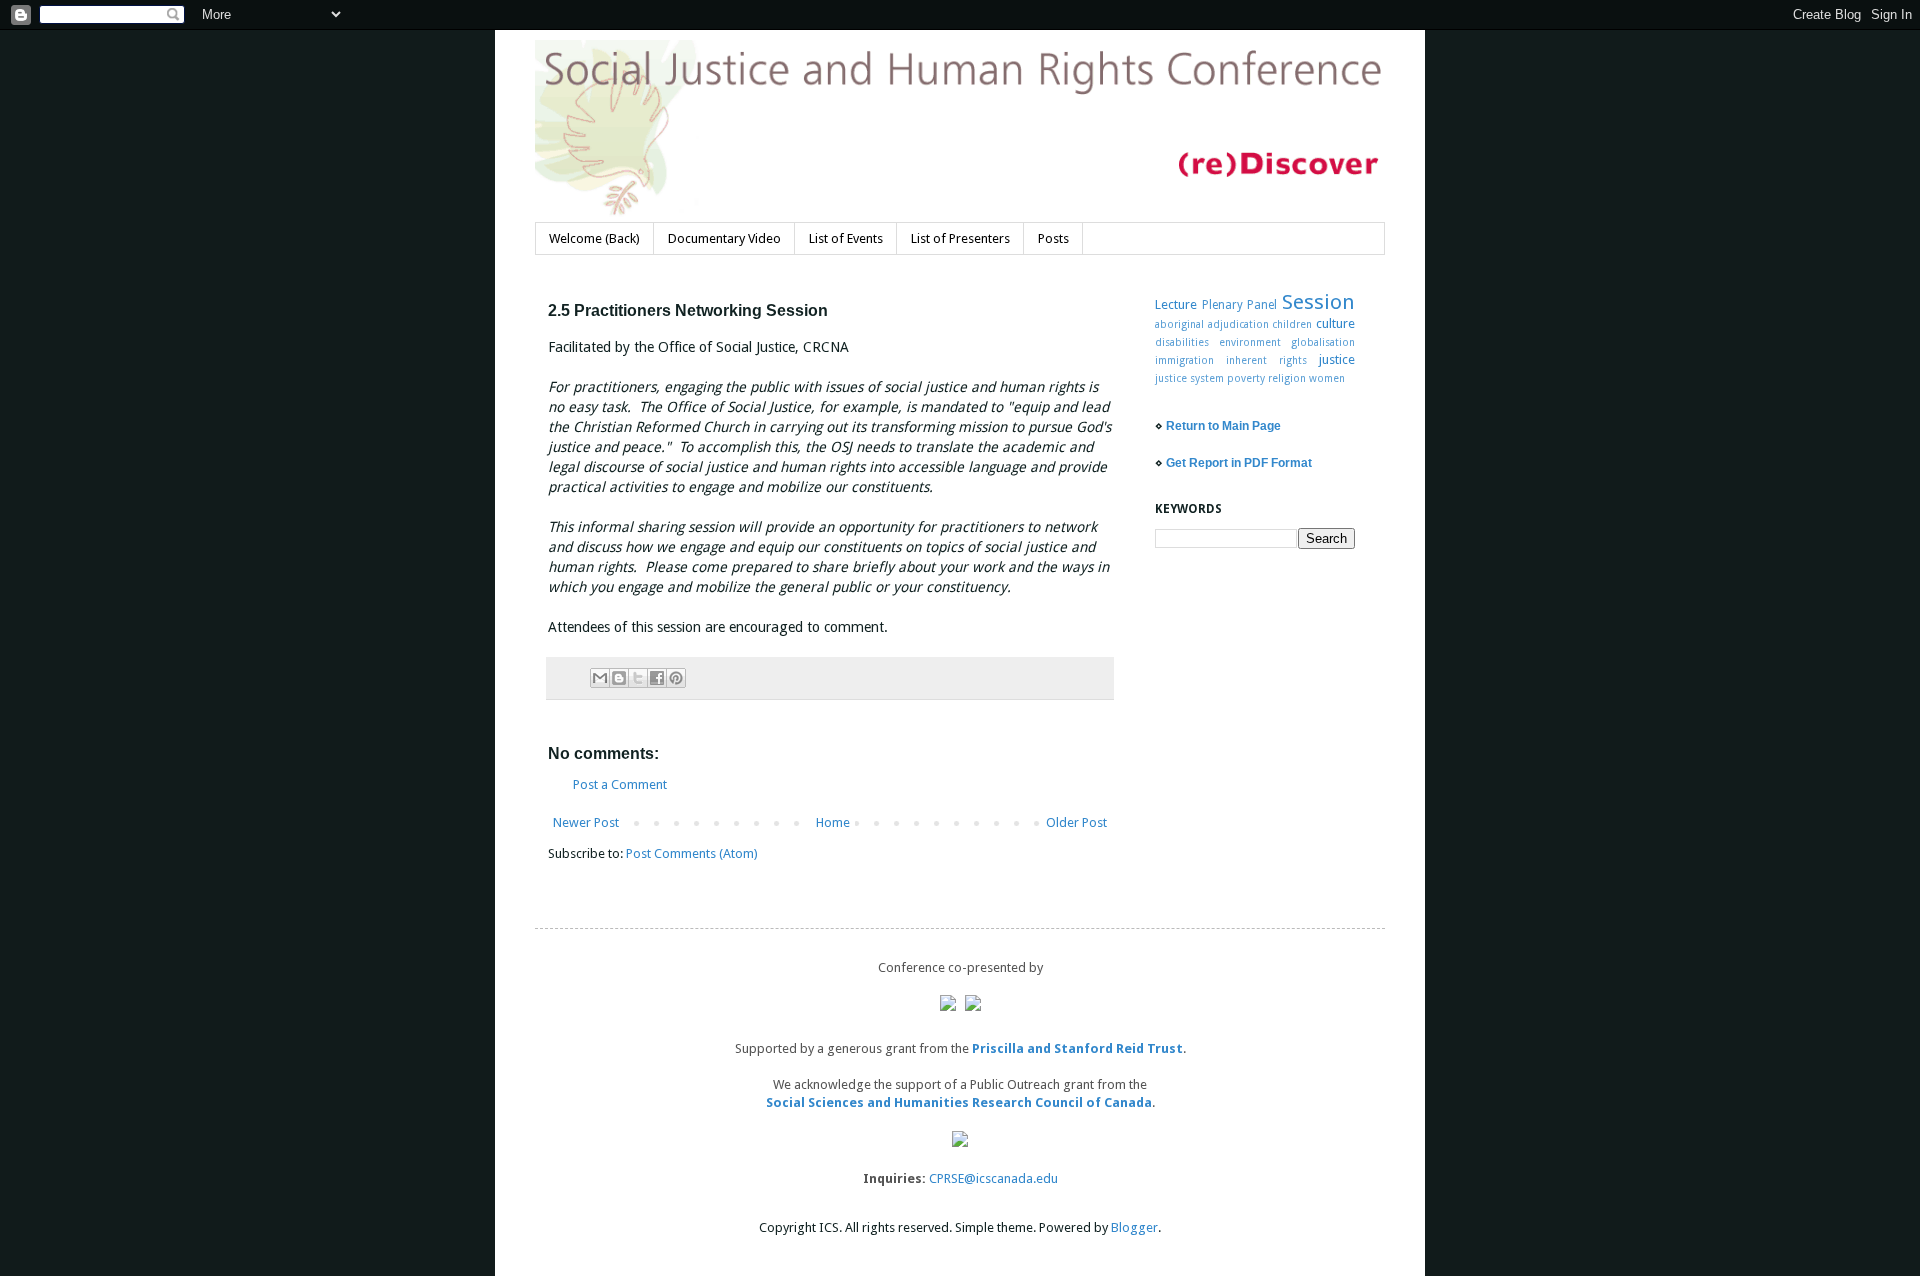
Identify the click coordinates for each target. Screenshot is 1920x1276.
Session (1318, 302)
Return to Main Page (1223, 426)
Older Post (1076, 822)
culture (1335, 323)
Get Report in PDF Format (1239, 463)
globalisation (1323, 342)
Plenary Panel (1240, 305)
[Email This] (600, 678)
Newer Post (586, 822)
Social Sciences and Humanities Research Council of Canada (959, 1102)
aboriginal (1179, 324)
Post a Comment (620, 784)
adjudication (1238, 324)
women (1327, 378)
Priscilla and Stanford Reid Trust (1077, 1048)
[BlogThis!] (619, 678)
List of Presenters (960, 238)
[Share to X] (638, 678)
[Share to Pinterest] (676, 678)
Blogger (1134, 1227)
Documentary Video (724, 238)
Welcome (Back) (594, 238)
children (1292, 324)
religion (1287, 378)
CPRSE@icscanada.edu (993, 1178)
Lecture (1176, 304)
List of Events (846, 238)
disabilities (1182, 342)
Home (833, 822)
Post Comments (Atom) (692, 853)
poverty (1246, 378)
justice (1337, 359)
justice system (1189, 378)
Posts (1053, 238)
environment (1250, 342)
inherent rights (1266, 360)
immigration (1184, 360)
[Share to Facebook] (657, 678)
